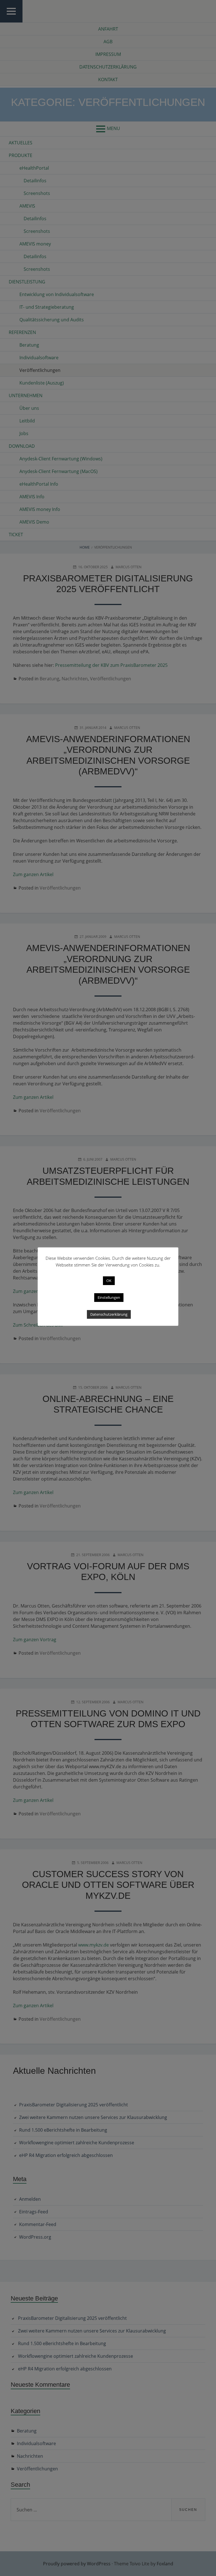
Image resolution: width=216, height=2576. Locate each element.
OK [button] (109, 1281)
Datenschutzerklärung (109, 1314)
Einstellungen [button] (109, 1297)
